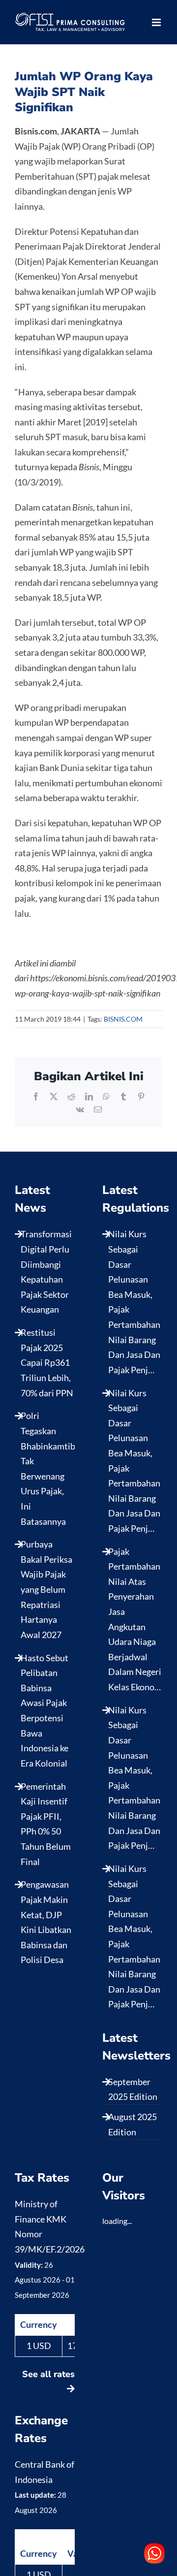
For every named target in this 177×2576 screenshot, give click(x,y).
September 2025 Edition (133, 2089)
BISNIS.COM (123, 1019)
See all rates (48, 2374)
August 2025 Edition (133, 2124)
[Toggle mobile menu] (157, 22)
